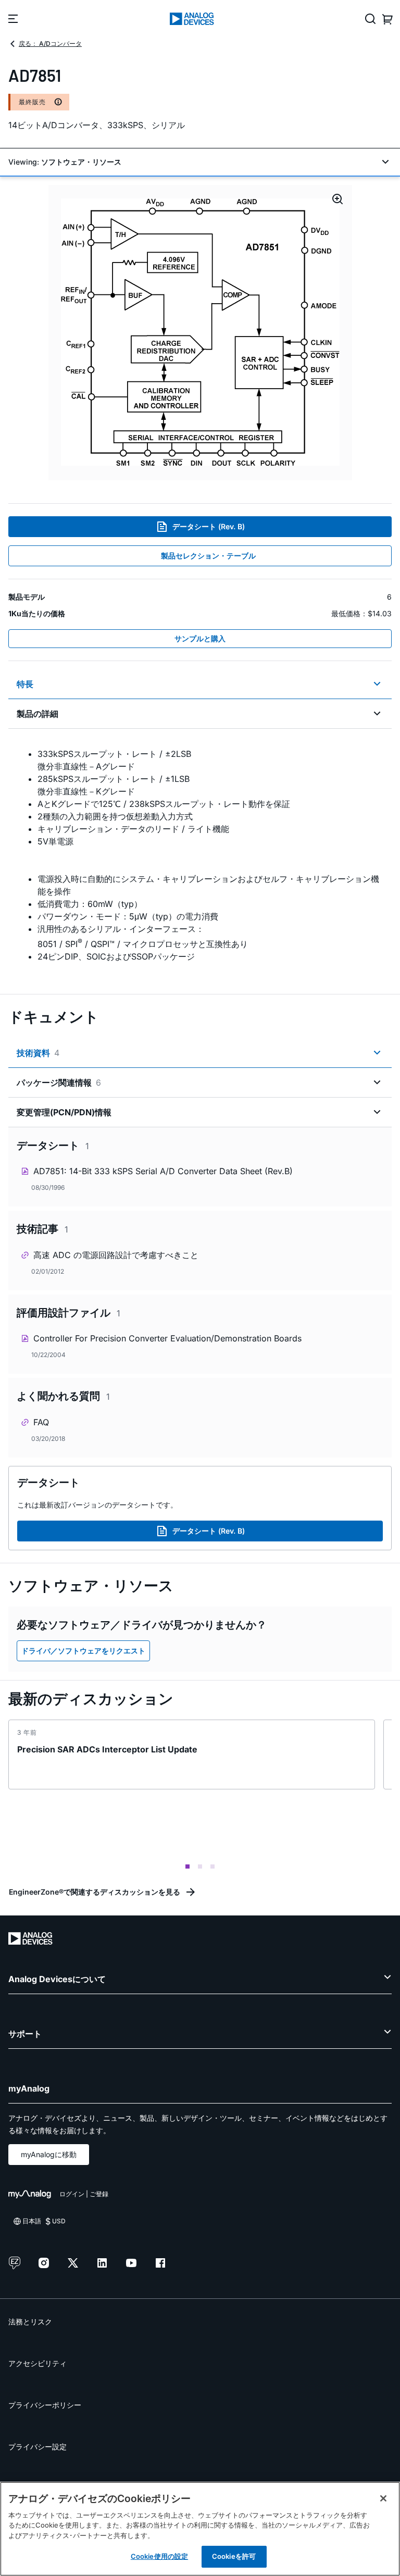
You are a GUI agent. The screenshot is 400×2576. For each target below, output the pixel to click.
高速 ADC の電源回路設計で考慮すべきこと (116, 1255)
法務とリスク (30, 2322)
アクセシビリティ (37, 2363)
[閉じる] (383, 2498)
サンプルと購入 (200, 638)
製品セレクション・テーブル (208, 556)
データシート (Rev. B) (209, 526)
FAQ (41, 1422)
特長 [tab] (25, 684)
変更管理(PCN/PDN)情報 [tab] (64, 1112)
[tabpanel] (200, 855)
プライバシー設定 (37, 2447)
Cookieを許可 (234, 2556)
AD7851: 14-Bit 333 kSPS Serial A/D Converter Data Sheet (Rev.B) (163, 1171)
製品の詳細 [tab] (37, 714)
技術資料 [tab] (38, 1053)
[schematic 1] (200, 333)
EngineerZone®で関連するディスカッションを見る (95, 1892)
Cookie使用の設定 (159, 2556)
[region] (200, 2529)
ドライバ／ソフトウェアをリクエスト (83, 1651)
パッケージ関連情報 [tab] (59, 1082)
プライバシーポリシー (45, 2405)
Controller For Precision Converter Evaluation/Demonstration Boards (167, 1338)
